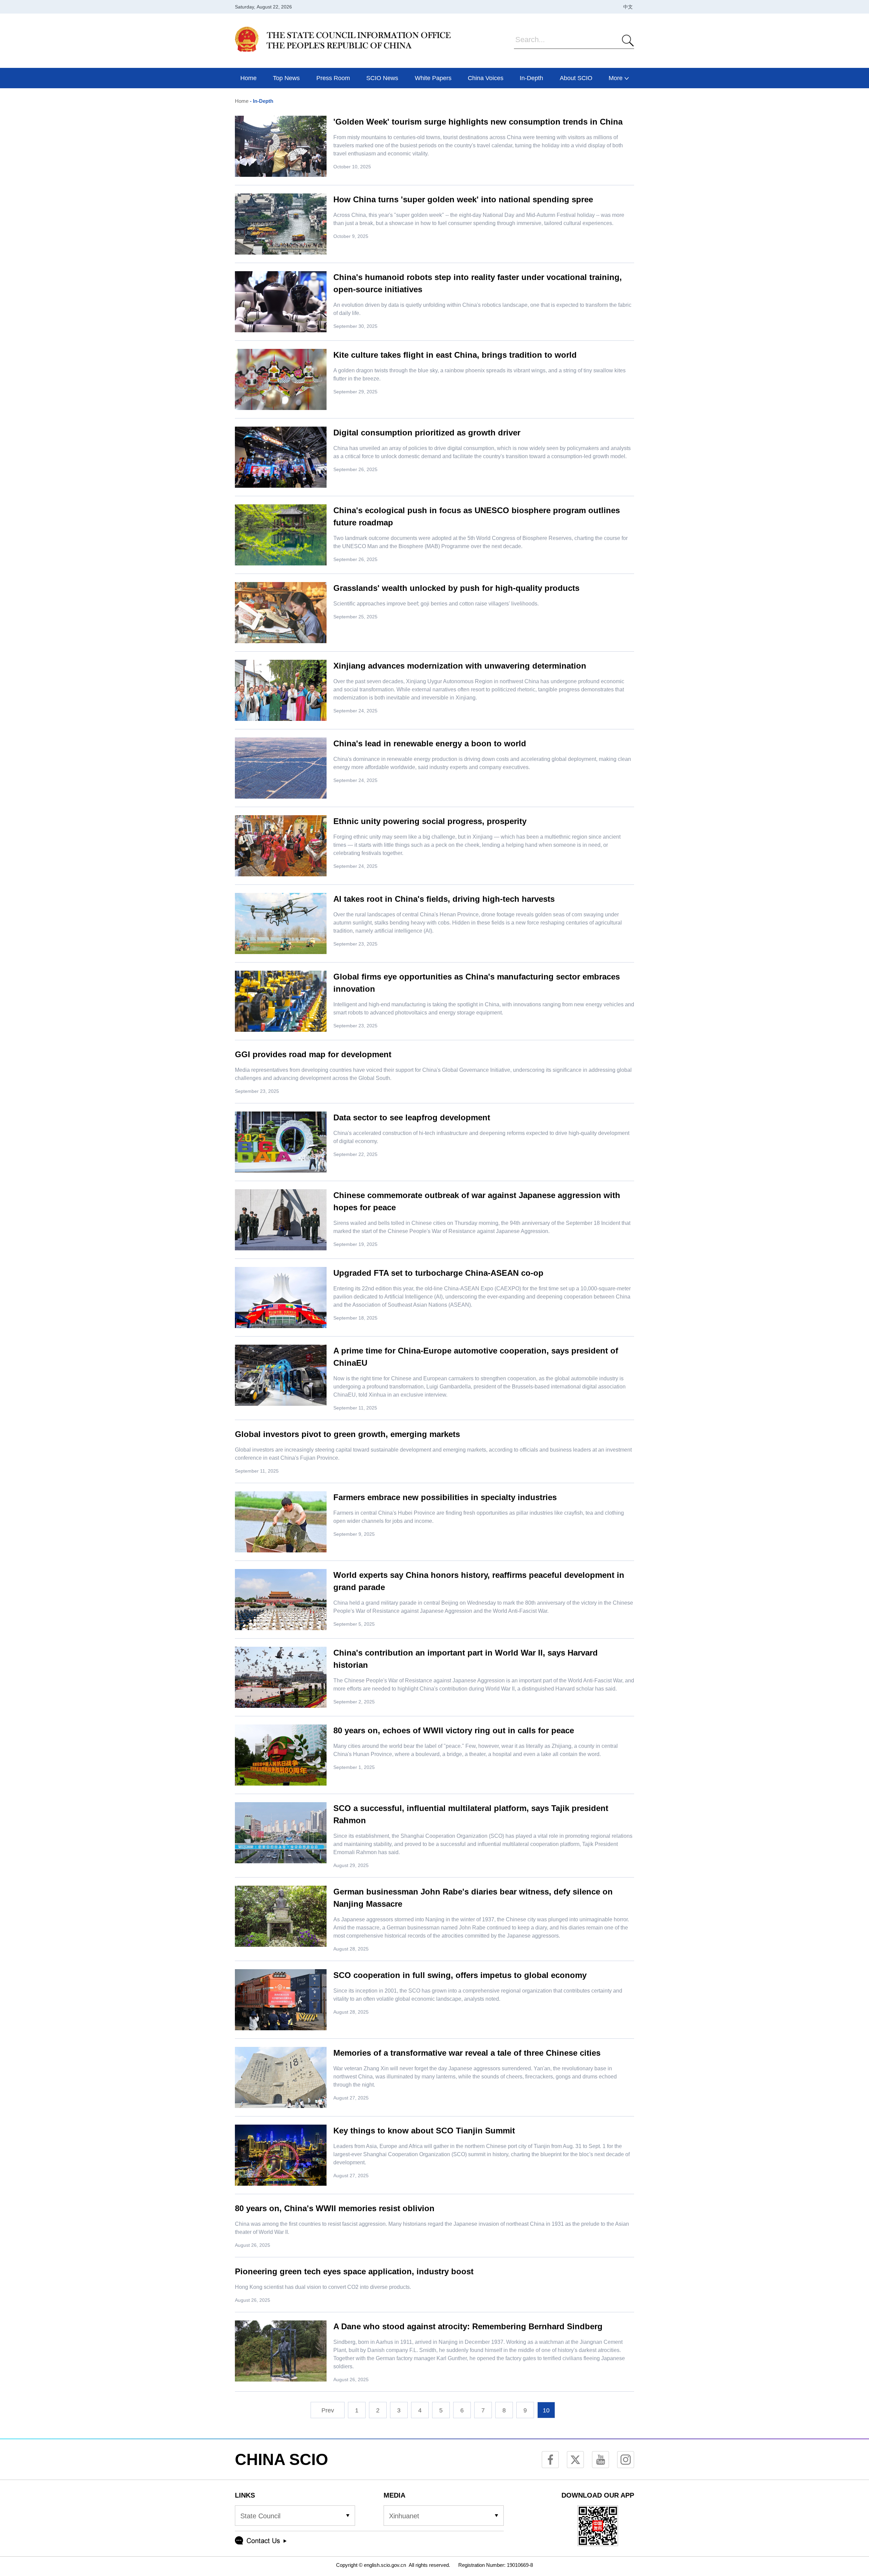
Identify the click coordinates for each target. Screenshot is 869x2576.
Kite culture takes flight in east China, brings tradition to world (455, 355)
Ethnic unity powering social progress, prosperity (430, 821)
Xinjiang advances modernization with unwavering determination (460, 666)
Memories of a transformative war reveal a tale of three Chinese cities (467, 2053)
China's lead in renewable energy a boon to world (430, 743)
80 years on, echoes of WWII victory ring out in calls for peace (454, 1730)
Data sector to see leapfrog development (412, 1117)
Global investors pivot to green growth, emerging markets (347, 1434)
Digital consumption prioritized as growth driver (427, 433)
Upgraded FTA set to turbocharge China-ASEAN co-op (438, 1273)
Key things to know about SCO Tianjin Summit (424, 2131)
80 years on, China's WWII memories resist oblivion (335, 2208)
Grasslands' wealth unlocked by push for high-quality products (456, 588)
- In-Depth (261, 101)
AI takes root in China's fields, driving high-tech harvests (444, 899)
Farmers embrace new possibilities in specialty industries (445, 1497)
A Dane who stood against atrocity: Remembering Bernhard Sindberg (468, 2326)
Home (242, 101)
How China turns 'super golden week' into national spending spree (463, 199)
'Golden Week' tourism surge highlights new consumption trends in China (478, 122)
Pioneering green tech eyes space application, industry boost (354, 2271)
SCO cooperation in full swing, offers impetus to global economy (460, 1975)
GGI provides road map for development (313, 1054)
